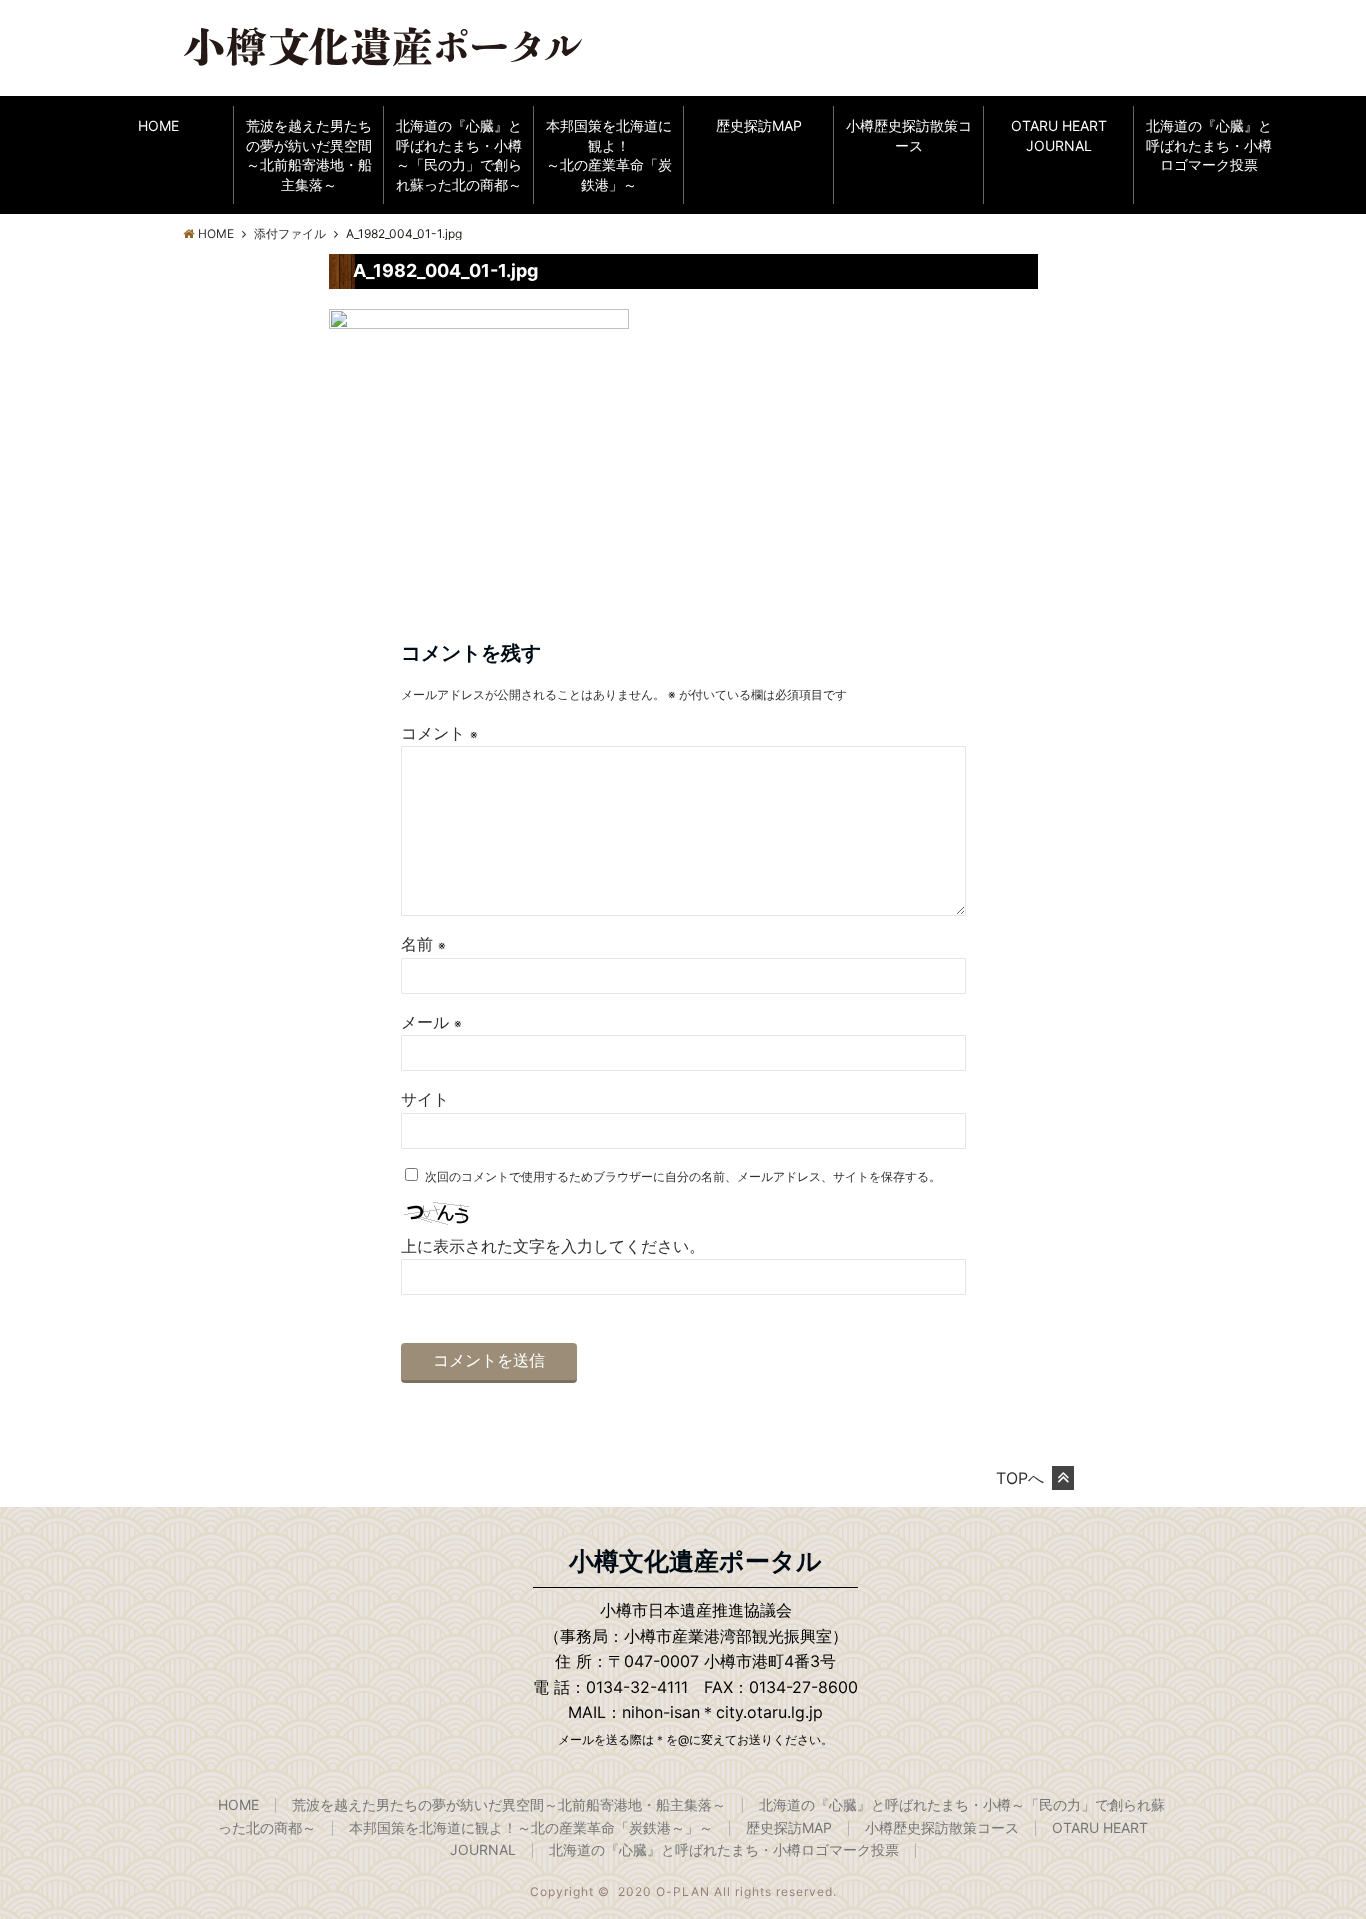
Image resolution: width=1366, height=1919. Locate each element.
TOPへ (1020, 1478)
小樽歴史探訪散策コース (909, 135)
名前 (423, 944)
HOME (158, 125)
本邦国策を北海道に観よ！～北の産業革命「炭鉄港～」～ (531, 1827)
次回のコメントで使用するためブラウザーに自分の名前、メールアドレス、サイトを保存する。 (683, 1176)
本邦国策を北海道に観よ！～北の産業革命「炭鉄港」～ (609, 155)
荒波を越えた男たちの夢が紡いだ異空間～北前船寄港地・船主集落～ (309, 155)
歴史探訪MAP (759, 125)
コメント (439, 733)
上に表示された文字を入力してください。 (553, 1246)
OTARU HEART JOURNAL (1059, 135)
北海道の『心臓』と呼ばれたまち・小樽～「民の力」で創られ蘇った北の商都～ (459, 155)
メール (431, 1022)
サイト (425, 1099)
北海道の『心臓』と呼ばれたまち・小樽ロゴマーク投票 (1209, 145)
